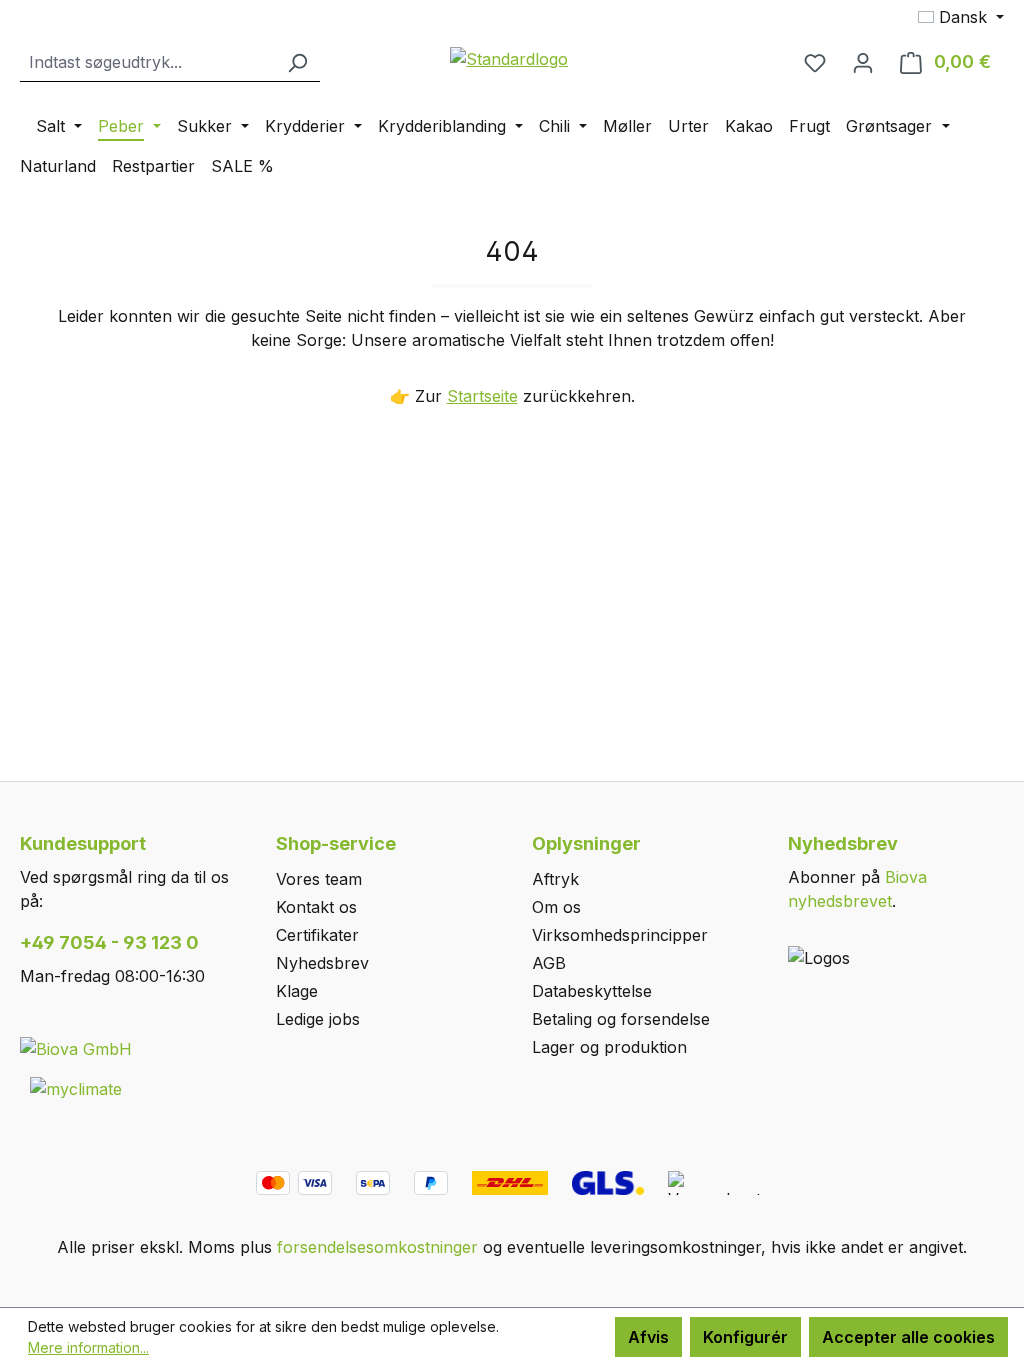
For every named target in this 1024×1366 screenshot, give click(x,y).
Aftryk (555, 879)
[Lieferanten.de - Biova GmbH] (76, 1048)
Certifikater (317, 935)
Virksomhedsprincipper (620, 935)
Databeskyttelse (592, 991)
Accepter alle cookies (908, 1337)
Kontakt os (316, 907)
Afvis (648, 1337)
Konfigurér (745, 1337)
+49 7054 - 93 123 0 (109, 942)
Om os (556, 907)
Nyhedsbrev (322, 963)
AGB (549, 963)
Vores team (319, 879)
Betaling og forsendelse (621, 1019)
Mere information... (88, 1347)
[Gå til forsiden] (510, 58)
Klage (297, 991)
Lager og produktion (609, 1047)
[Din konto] (863, 62)
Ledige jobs (318, 1019)
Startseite (482, 396)
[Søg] (297, 62)
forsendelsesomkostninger (377, 1247)
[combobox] (147, 62)
